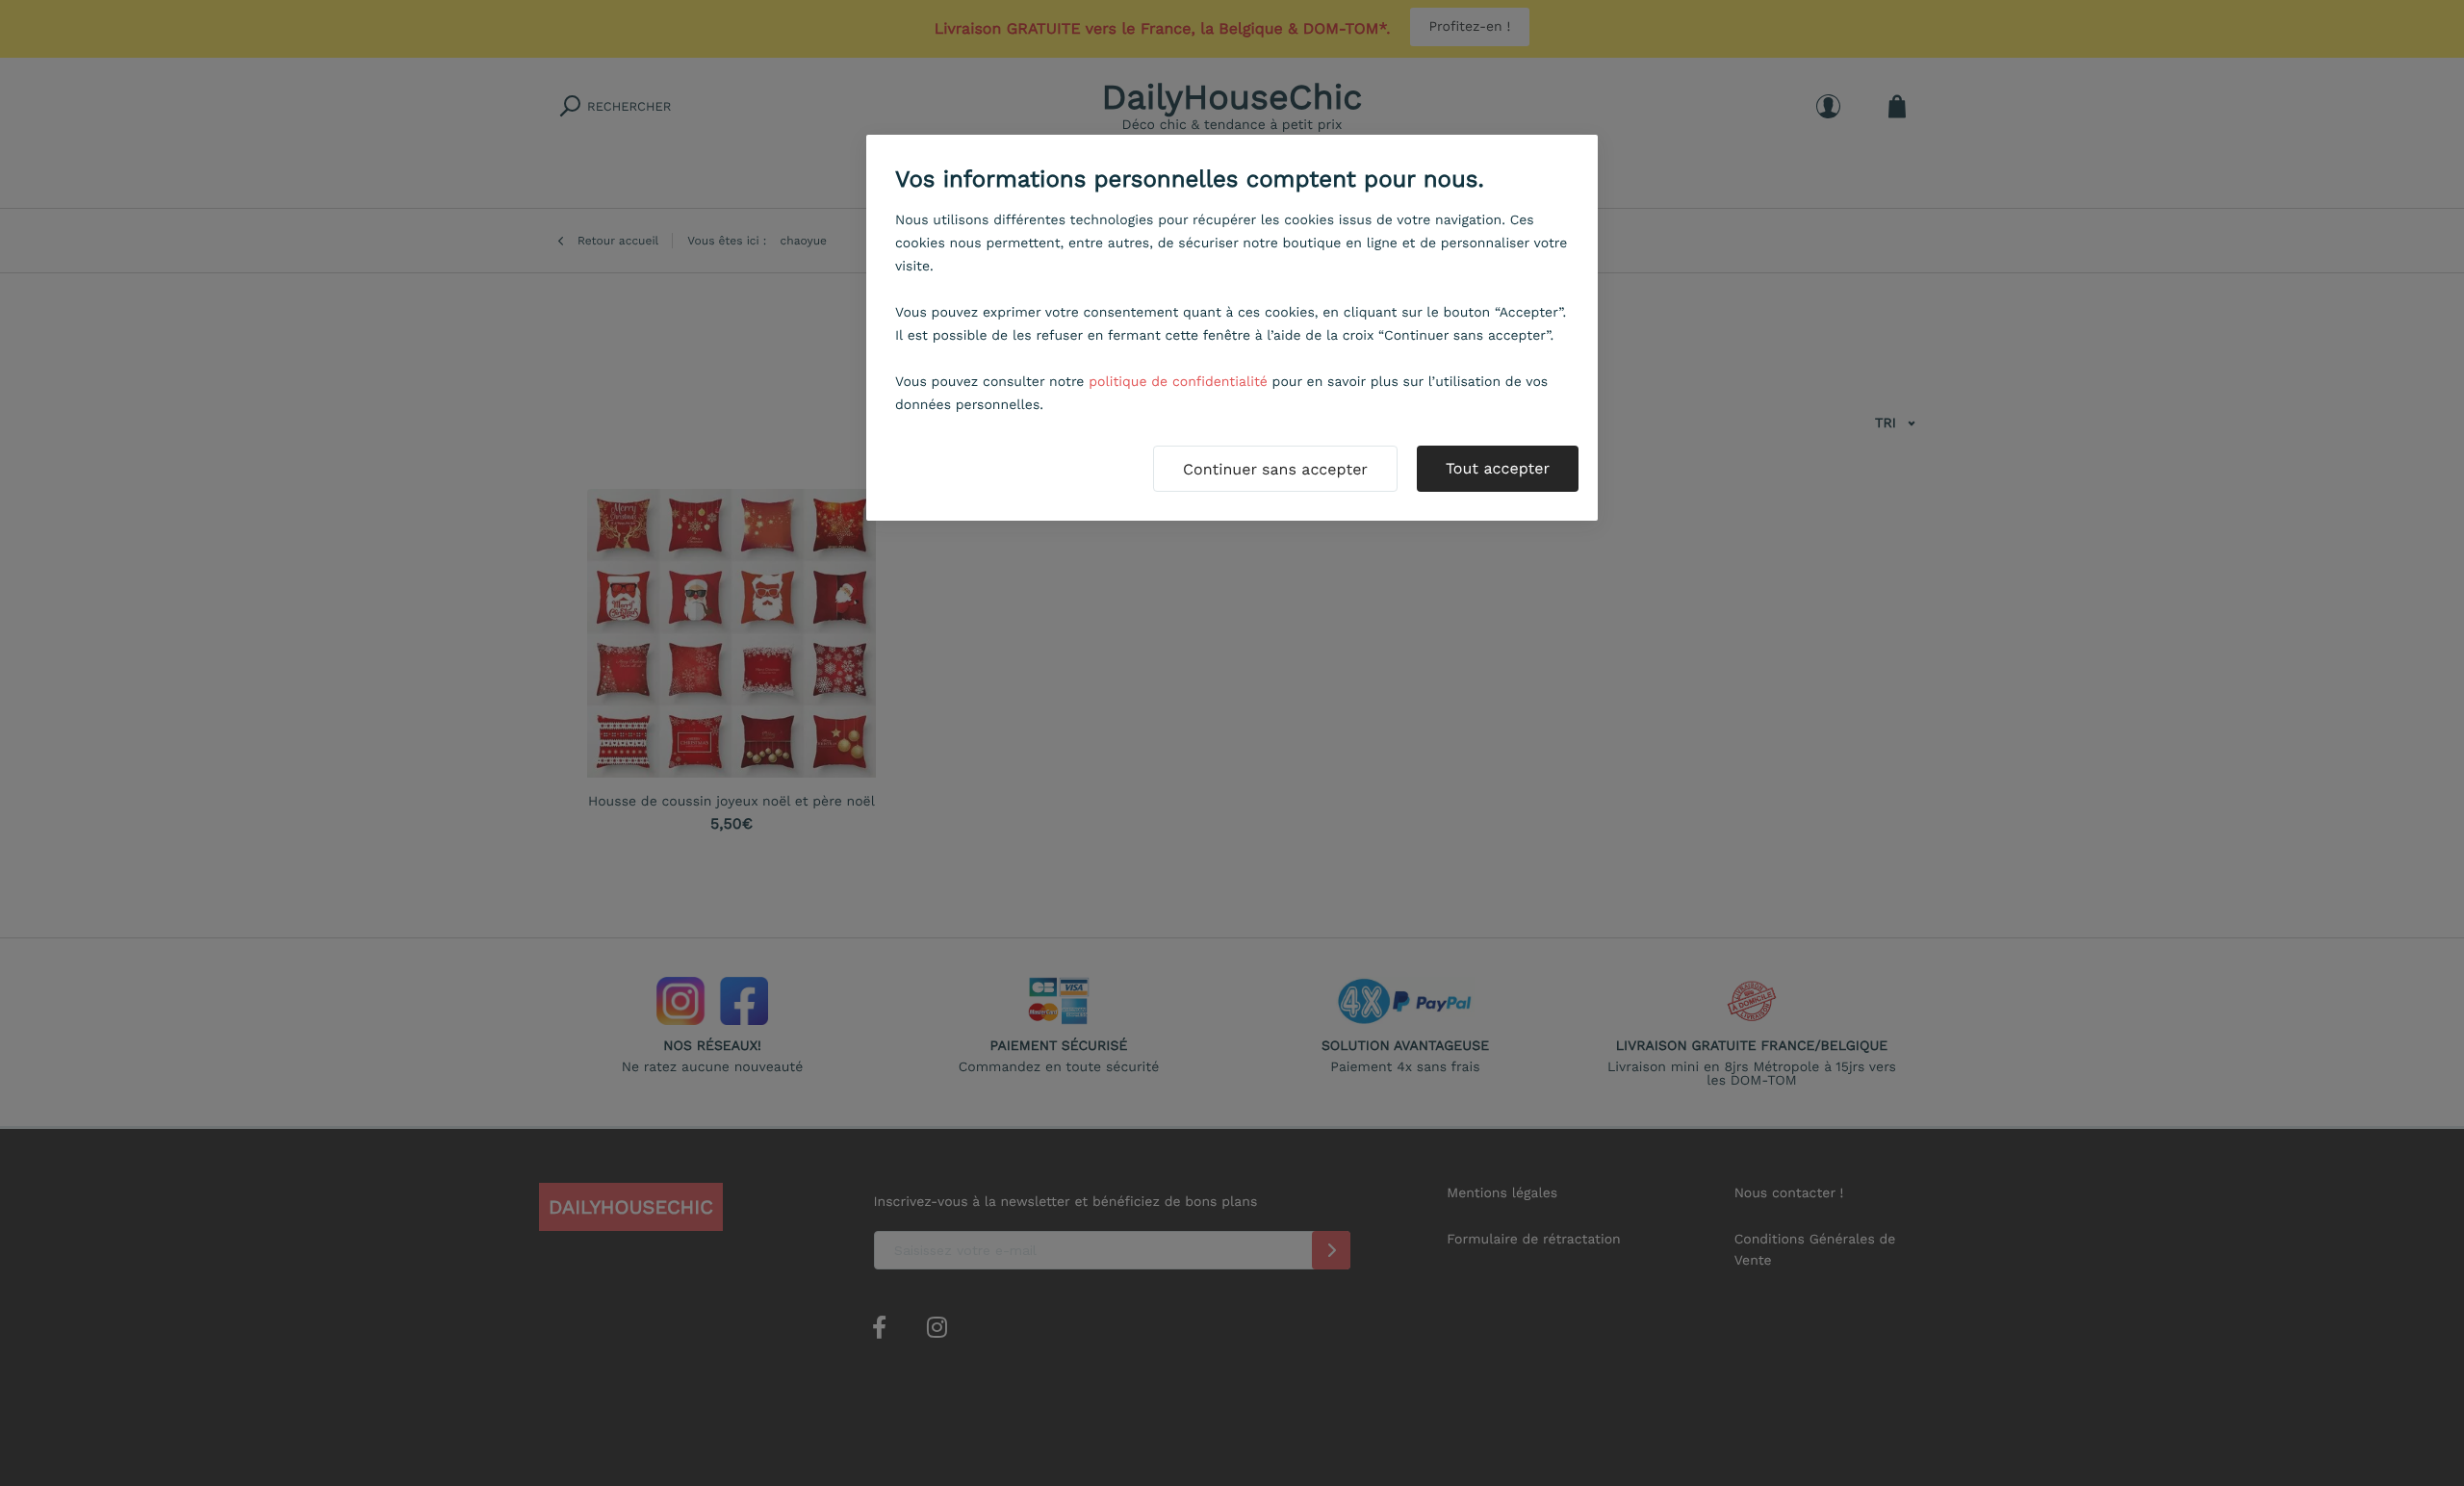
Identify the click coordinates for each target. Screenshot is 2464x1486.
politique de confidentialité (1178, 382)
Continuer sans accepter (1275, 469)
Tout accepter (1498, 468)
